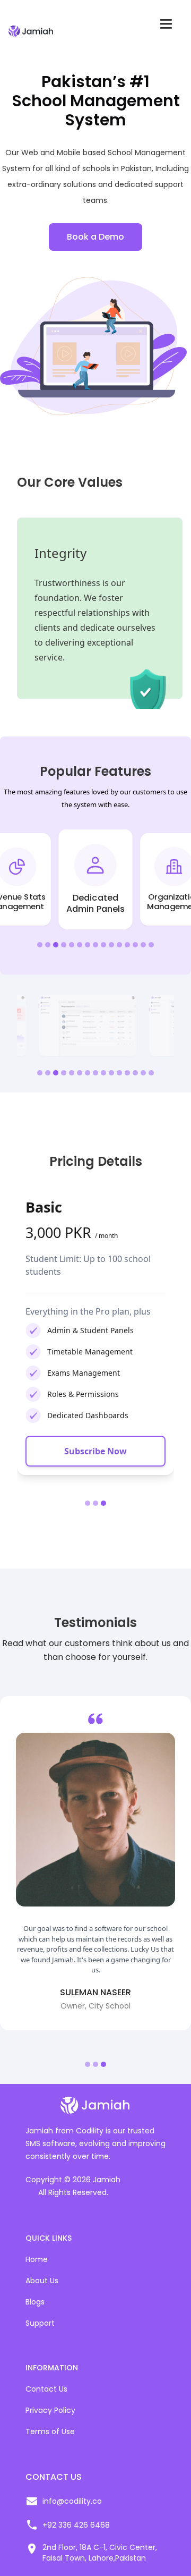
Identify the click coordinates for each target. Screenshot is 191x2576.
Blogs (35, 2302)
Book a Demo (95, 237)
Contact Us (46, 2389)
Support (40, 2323)
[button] (40, 945)
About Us (42, 2281)
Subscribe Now (114, 1451)
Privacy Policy (50, 2410)
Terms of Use (50, 2431)
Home (37, 2259)
